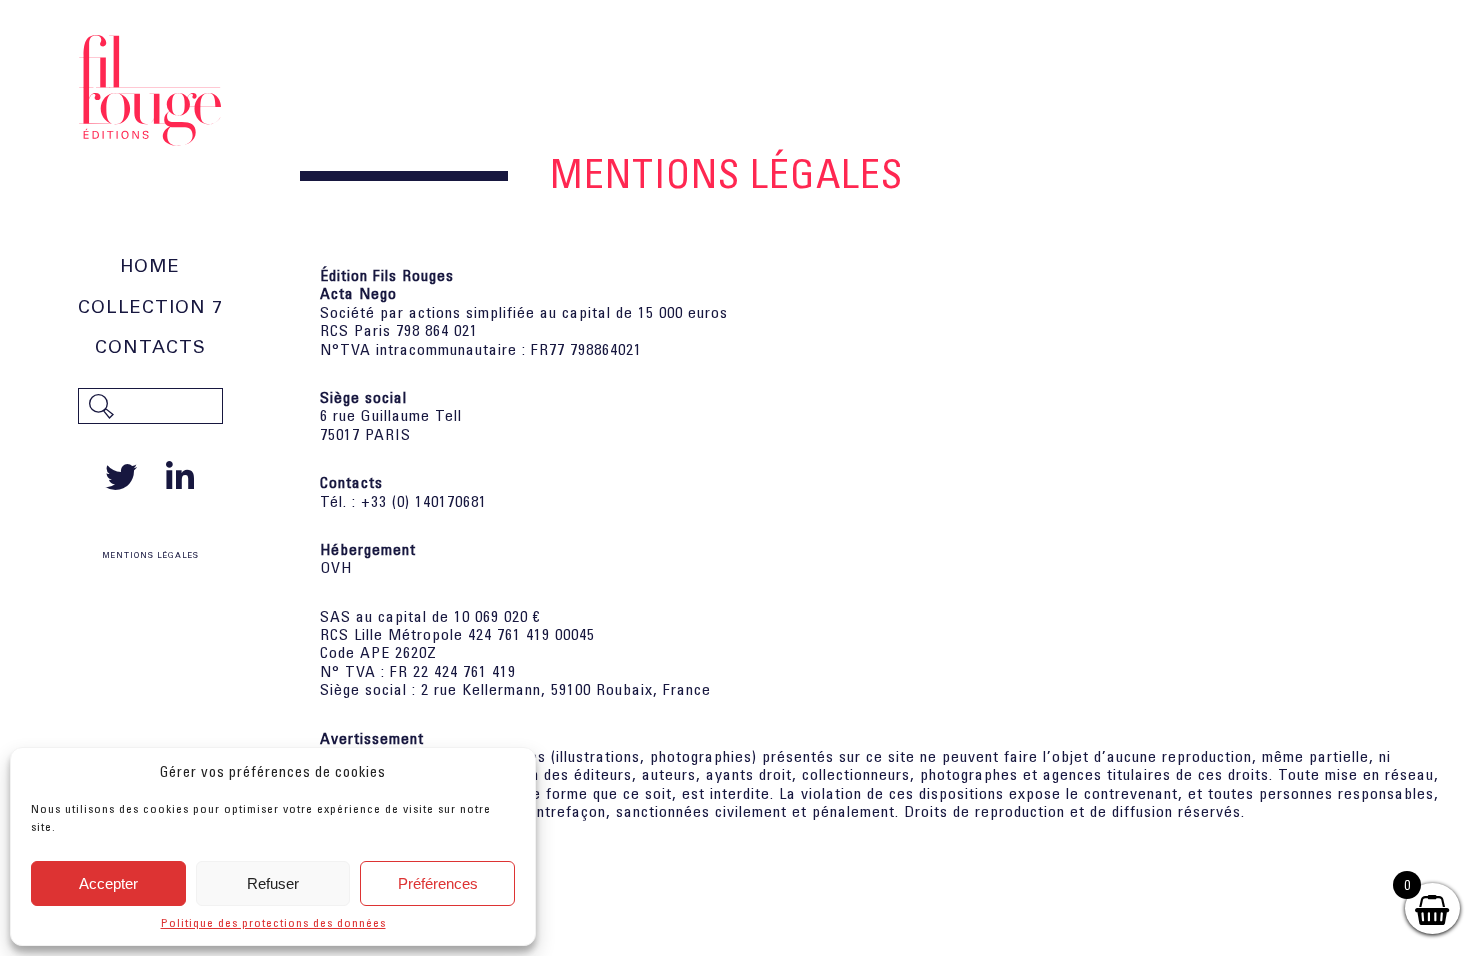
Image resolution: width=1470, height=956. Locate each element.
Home (150, 266)
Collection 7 (150, 307)
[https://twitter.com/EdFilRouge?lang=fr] (125, 477)
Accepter (108, 883)
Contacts (150, 347)
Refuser (273, 883)
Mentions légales (150, 555)
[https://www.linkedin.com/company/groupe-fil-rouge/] (180, 477)
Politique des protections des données (273, 923)
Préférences (438, 883)
